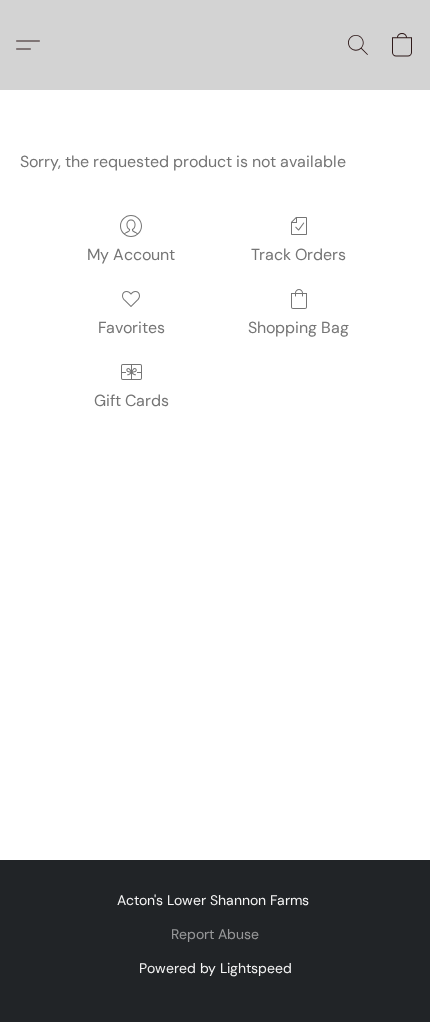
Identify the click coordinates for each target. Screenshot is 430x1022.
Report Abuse (215, 934)
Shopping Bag (298, 327)
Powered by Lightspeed (215, 968)
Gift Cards (131, 400)
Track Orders (298, 254)
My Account (131, 254)
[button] (33, 45)
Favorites (131, 327)
